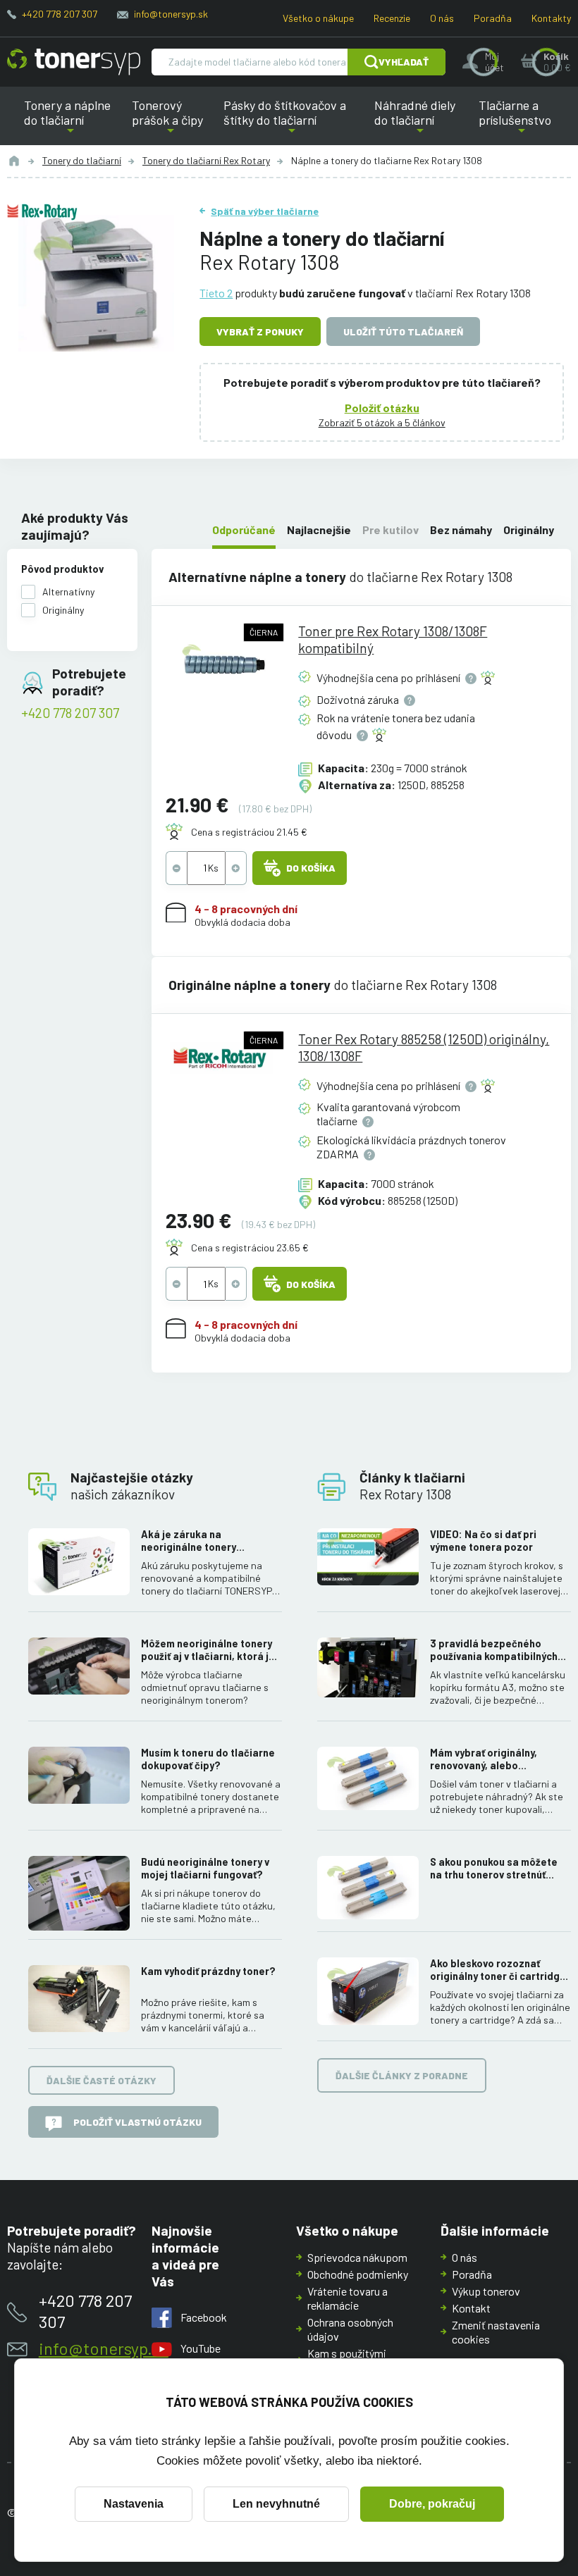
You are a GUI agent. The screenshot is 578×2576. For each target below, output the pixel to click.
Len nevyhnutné (276, 2504)
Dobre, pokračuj (432, 2504)
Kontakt (471, 2308)
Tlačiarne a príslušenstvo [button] (512, 121)
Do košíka (311, 868)
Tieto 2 (216, 293)
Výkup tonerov (486, 2291)
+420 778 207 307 (60, 14)
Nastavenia (134, 2504)
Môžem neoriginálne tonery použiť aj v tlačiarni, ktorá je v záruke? (211, 1650)
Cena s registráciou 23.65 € (250, 1247)
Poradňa (493, 18)
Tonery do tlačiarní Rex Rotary (206, 160)
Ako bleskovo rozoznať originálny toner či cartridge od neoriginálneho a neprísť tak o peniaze (498, 1970)
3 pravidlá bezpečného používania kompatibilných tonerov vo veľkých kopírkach (500, 1650)
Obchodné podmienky (358, 2274)
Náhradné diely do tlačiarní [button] (420, 121)
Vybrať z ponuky (260, 332)
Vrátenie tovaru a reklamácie (348, 2298)
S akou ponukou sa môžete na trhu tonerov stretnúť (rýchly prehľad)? (494, 1869)
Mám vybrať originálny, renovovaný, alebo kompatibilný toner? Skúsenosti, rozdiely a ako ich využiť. (493, 1759)
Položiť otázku (382, 408)
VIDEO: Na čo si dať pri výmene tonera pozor (483, 1541)
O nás (442, 18)
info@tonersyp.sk (171, 14)
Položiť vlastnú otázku (137, 2122)
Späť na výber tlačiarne (265, 211)
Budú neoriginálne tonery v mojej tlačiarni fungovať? (205, 1868)
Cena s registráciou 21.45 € (249, 832)
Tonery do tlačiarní (82, 160)
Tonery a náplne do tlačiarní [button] (74, 121)
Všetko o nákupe (318, 18)
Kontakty (551, 18)
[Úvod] (14, 161)
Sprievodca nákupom (357, 2257)
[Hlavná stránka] (74, 62)
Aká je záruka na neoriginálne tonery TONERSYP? (189, 1541)
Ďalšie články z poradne (402, 2075)
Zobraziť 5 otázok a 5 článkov (382, 422)
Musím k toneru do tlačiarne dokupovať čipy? (208, 1759)
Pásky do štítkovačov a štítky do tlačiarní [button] (287, 121)
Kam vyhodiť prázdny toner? (208, 1971)
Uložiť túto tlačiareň (403, 332)
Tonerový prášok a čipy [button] (171, 121)
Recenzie (392, 18)
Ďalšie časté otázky (102, 2080)
